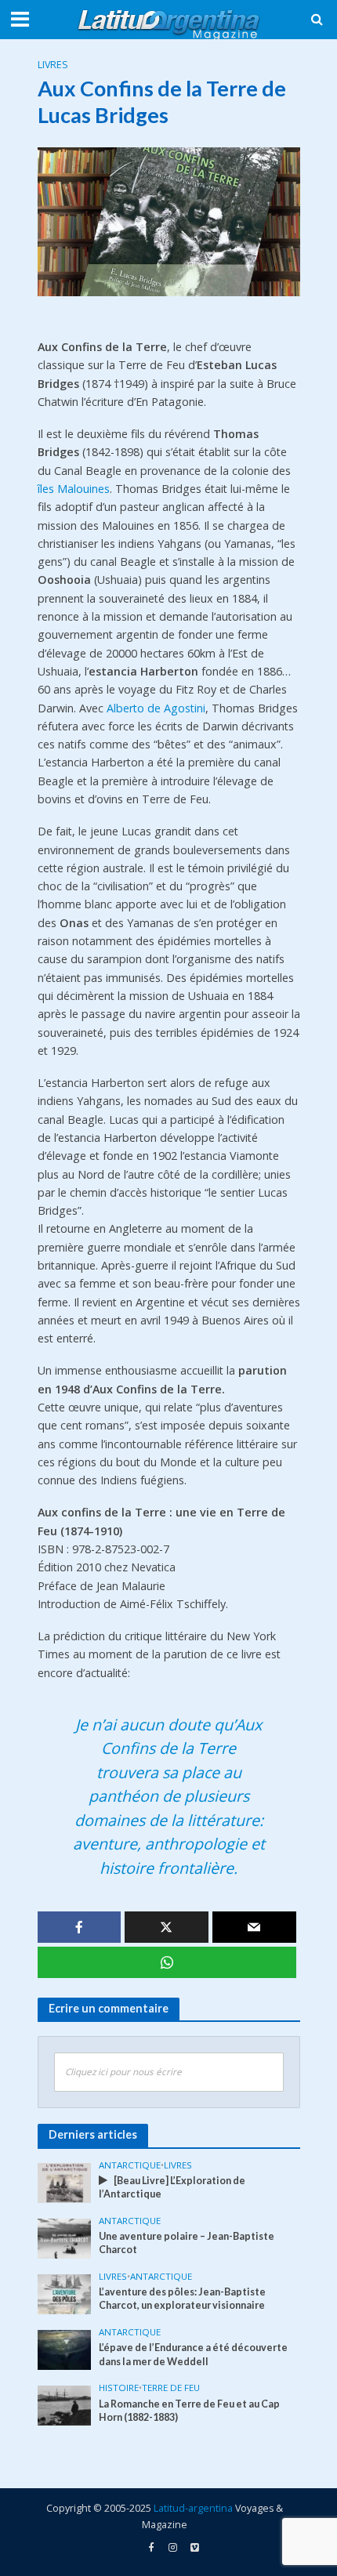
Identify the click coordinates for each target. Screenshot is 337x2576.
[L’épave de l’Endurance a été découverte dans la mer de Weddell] (65, 2349)
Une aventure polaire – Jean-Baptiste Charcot (187, 2243)
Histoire (119, 2388)
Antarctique (130, 2165)
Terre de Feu (171, 2388)
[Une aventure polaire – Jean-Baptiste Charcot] (65, 2237)
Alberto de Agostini (156, 708)
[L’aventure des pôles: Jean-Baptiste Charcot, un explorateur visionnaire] (65, 2293)
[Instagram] (194, 2548)
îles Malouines (74, 489)
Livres (53, 65)
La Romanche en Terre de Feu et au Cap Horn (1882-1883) (189, 2411)
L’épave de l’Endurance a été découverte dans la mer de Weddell (193, 2354)
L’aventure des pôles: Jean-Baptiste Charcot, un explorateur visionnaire (182, 2299)
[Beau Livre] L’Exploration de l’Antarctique (172, 2187)
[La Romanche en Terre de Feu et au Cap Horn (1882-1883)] (65, 2404)
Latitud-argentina (193, 2508)
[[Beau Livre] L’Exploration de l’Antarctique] (65, 2182)
